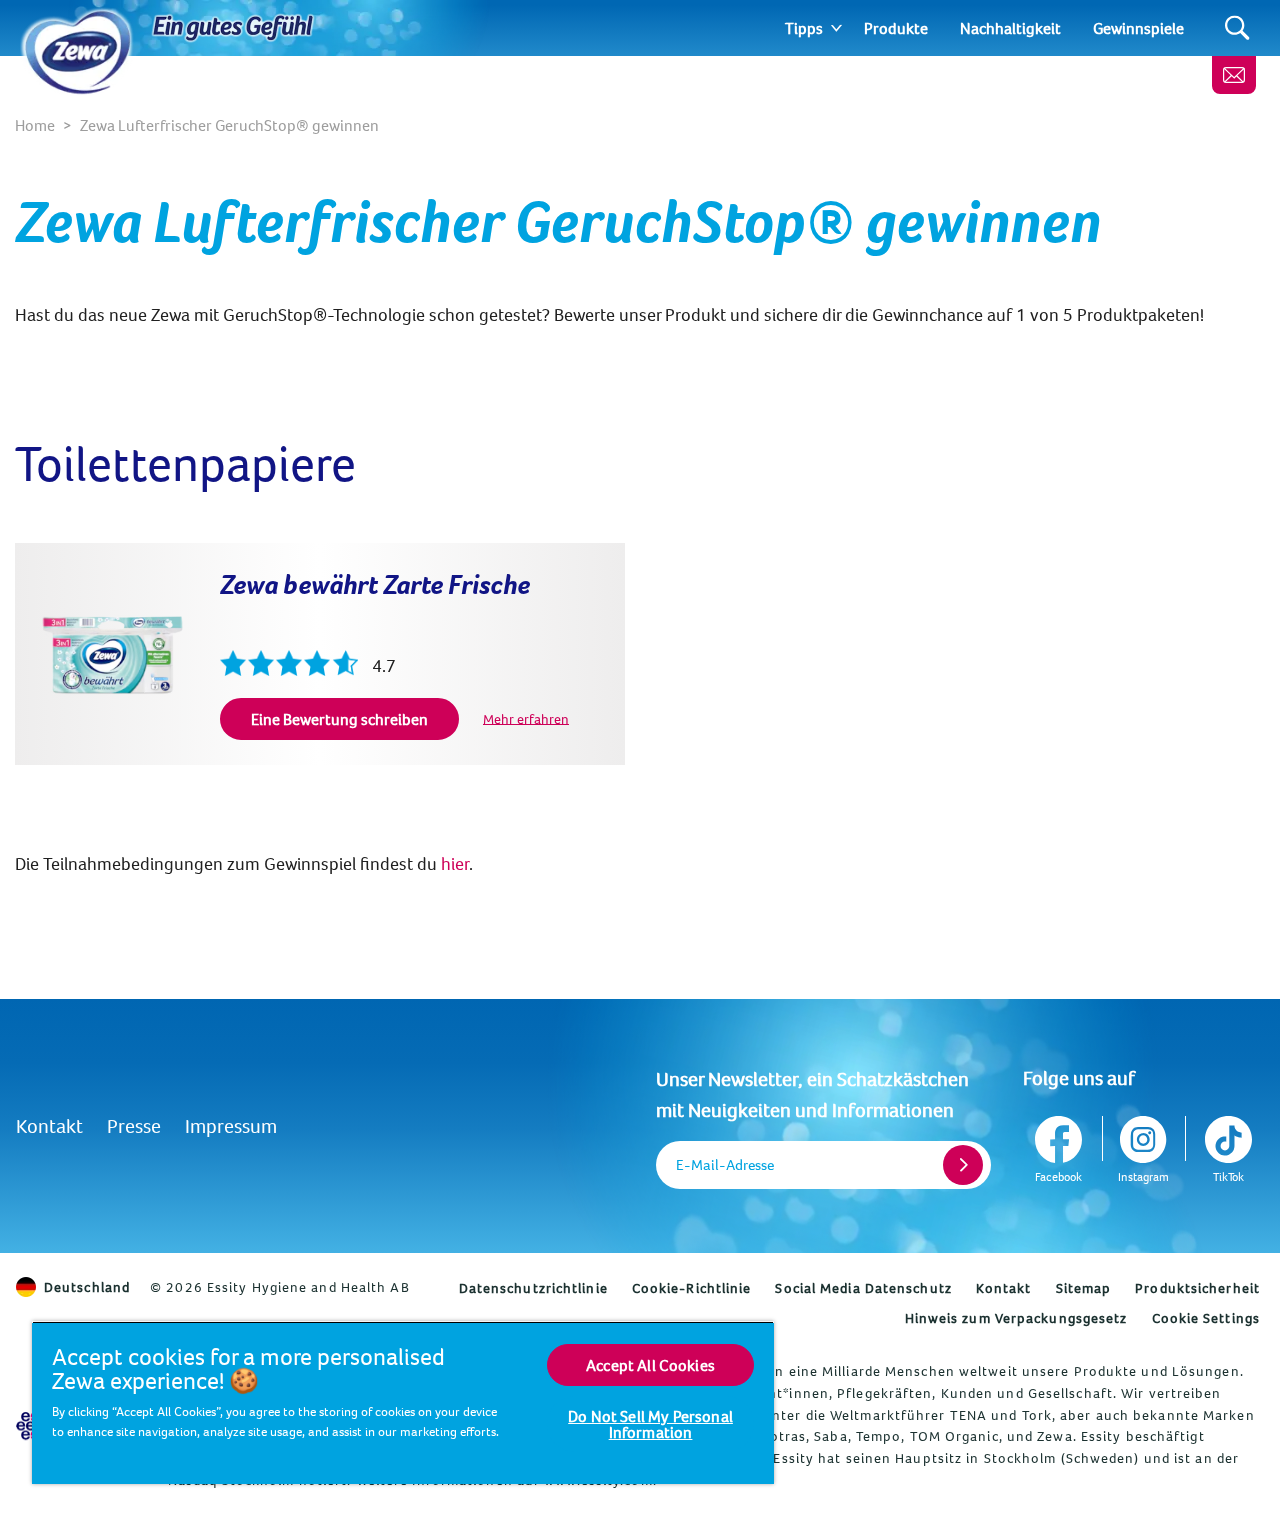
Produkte (896, 28)
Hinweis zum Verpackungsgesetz (1016, 1318)
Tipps (804, 28)
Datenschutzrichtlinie (533, 1288)
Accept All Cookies (650, 1365)
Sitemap (1084, 1288)
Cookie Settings (1206, 1318)
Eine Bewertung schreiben (339, 719)
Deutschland (87, 1287)
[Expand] (836, 28)
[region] (403, 1402)
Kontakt (49, 1125)
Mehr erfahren (526, 718)
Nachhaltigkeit (1010, 28)
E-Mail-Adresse (725, 1164)
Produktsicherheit (1197, 1288)
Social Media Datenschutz (863, 1288)
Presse (134, 1125)
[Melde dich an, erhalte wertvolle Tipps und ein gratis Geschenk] (1234, 75)
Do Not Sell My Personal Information (650, 1424)
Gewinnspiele (1138, 28)
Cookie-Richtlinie (692, 1288)
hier (455, 863)
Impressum (231, 1125)
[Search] (1237, 28)
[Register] (963, 1165)
